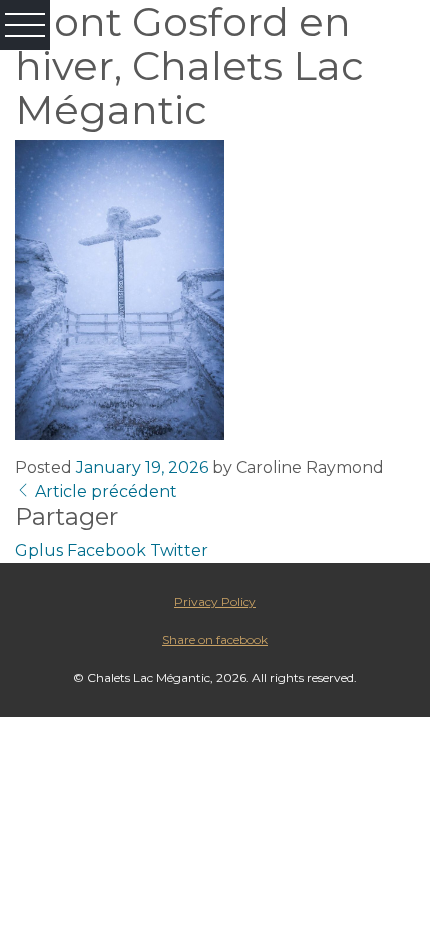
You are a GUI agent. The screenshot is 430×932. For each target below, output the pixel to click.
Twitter (179, 550)
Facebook (106, 550)
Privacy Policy (215, 601)
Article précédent (104, 491)
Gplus (39, 550)
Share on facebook (215, 639)
